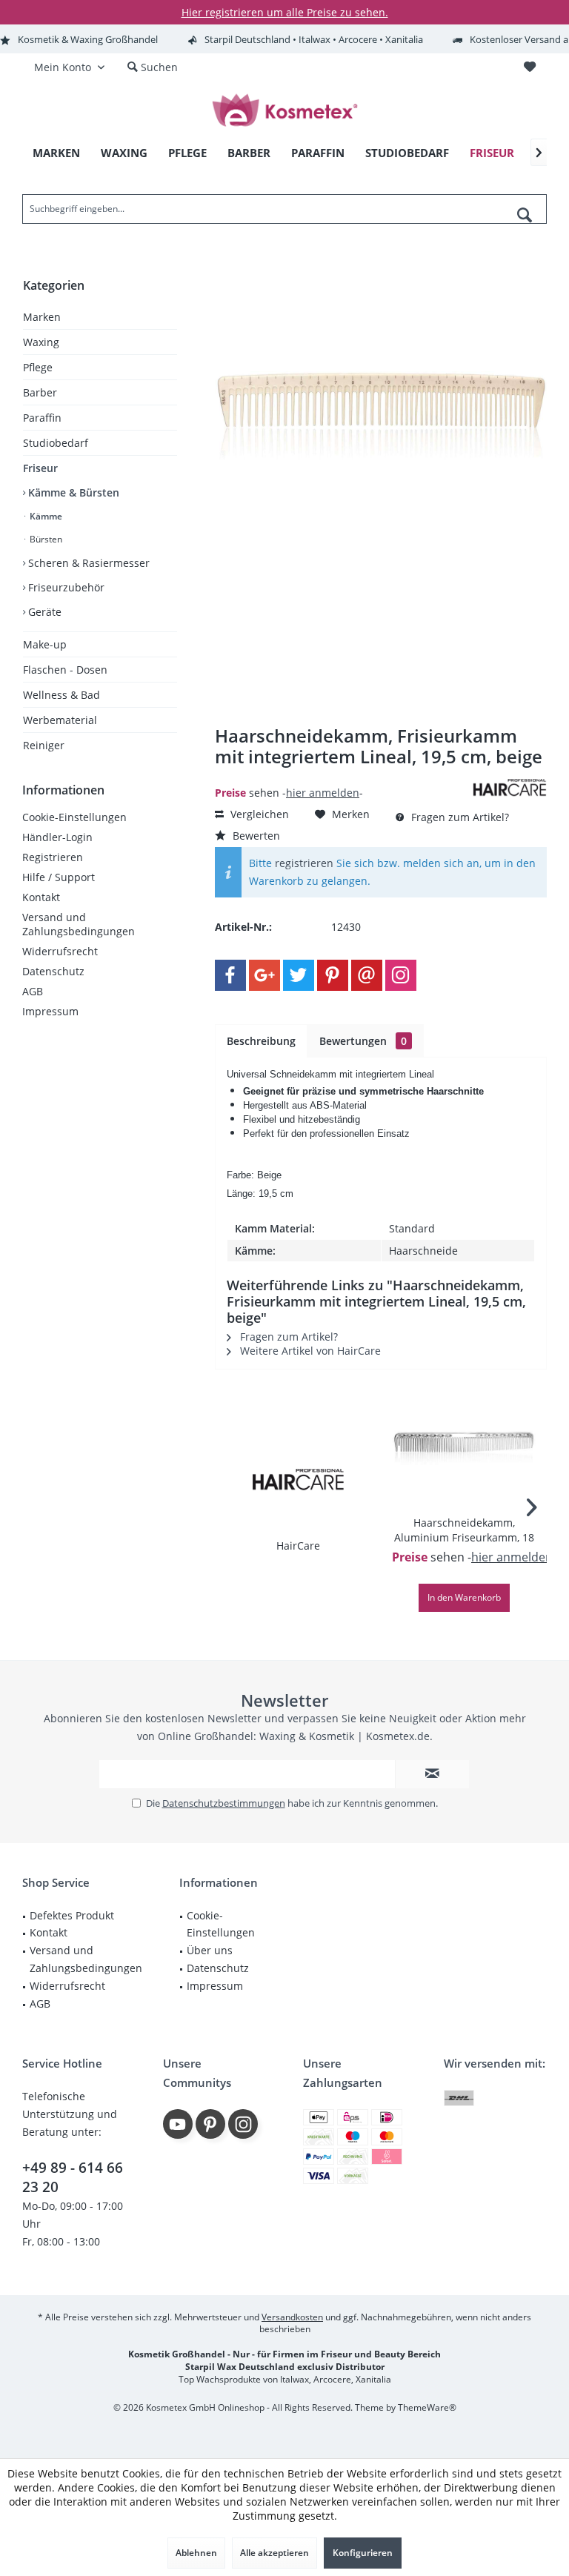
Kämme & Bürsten (72, 492)
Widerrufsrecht (60, 951)
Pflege (38, 367)
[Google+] (264, 975)
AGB (33, 991)
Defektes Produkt (72, 1915)
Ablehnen (196, 2553)
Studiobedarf (56, 443)
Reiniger (44, 745)
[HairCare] (297, 1479)
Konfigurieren (363, 2553)
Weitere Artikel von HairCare (309, 1351)
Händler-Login (57, 837)
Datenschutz (53, 971)
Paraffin (42, 418)
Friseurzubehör (65, 587)
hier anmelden (323, 793)
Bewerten (255, 836)
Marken (42, 317)
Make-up (45, 644)
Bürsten (45, 539)
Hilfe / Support (59, 877)
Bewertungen (363, 1041)
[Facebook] (230, 975)
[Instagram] (401, 975)
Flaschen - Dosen (65, 670)
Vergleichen (258, 814)
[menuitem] (529, 67)
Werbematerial (60, 720)
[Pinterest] (333, 975)
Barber (40, 392)
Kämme (45, 516)
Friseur (40, 468)
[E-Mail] (367, 975)
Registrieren (53, 857)
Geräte (43, 612)
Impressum (50, 1011)
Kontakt (41, 897)
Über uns (210, 1950)
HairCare (298, 1546)
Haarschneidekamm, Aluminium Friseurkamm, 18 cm (464, 1530)
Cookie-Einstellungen (74, 817)
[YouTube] (178, 2124)
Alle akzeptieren (274, 2553)
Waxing (41, 342)
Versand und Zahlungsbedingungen (79, 924)
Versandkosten (292, 2317)
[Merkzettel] (530, 67)
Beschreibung (261, 1041)
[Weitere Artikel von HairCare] (510, 787)
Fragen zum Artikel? (459, 817)
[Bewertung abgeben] (342, 776)
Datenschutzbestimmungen (224, 1803)
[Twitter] (299, 975)
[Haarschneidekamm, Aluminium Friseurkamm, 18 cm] (464, 1456)
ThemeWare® (427, 2407)
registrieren (304, 863)
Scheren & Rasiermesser (87, 563)
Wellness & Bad (61, 695)
